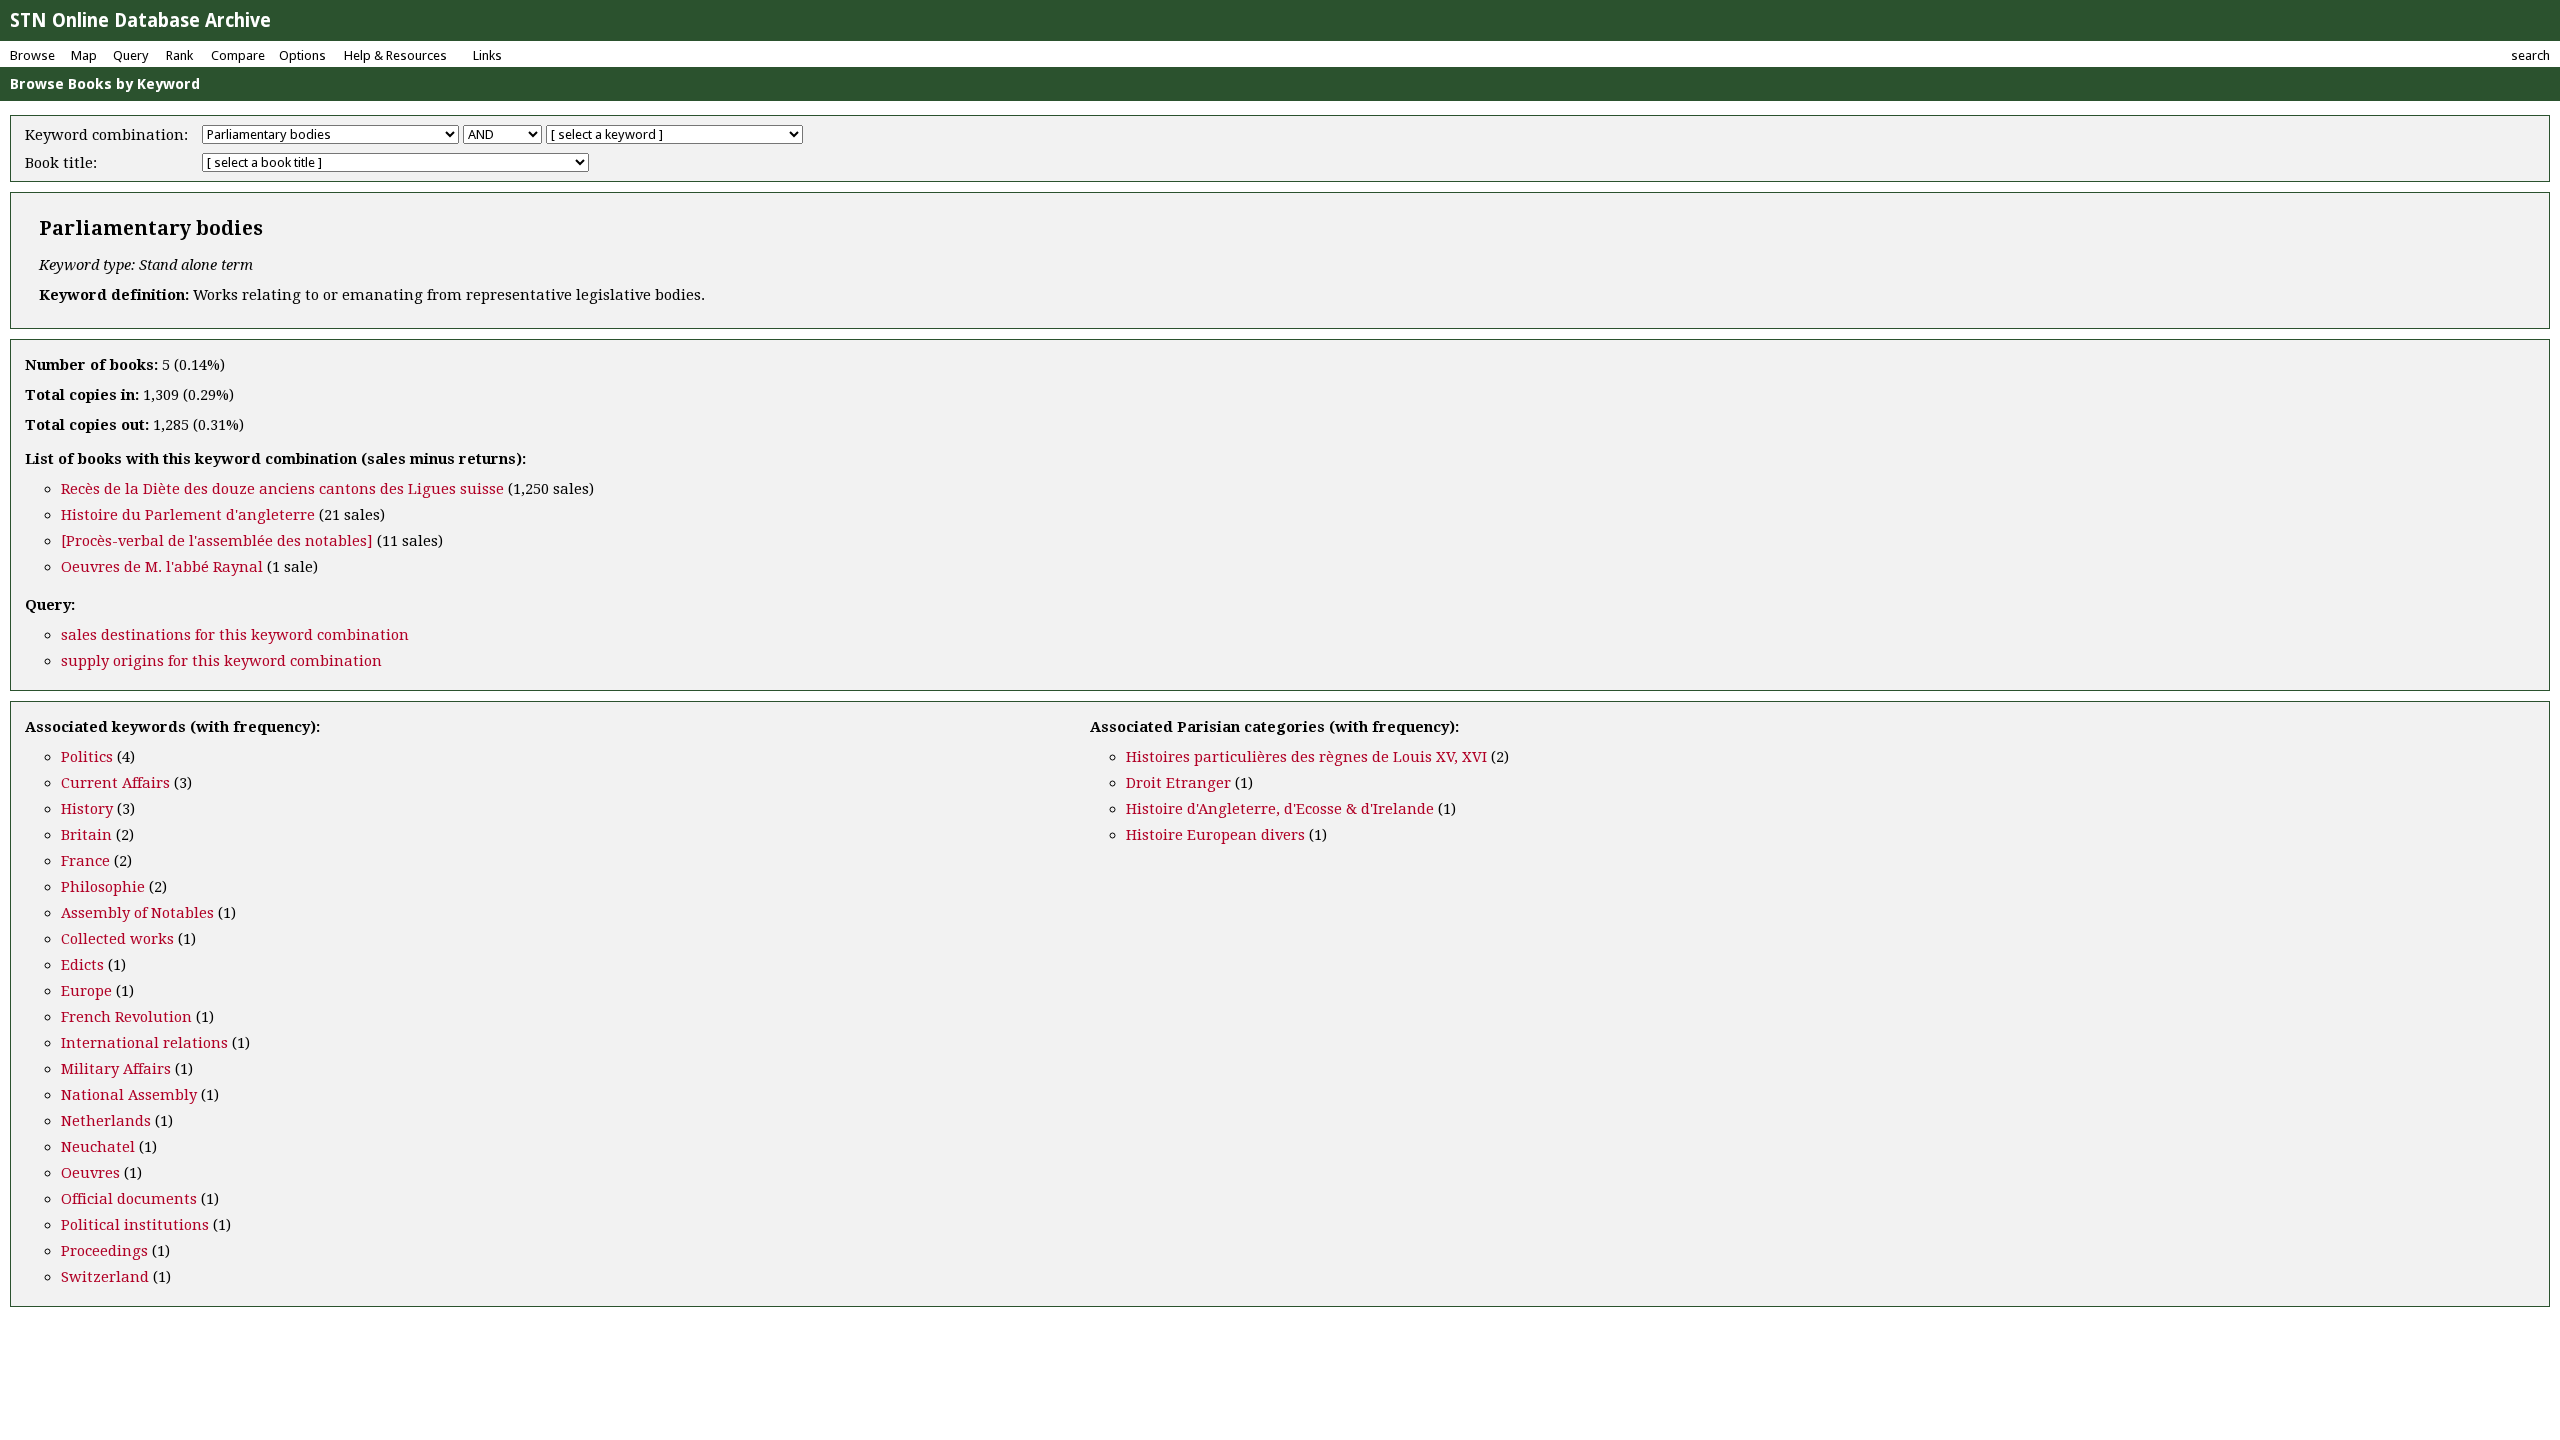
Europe (86, 991)
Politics (87, 757)
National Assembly (129, 1095)
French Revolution (126, 1017)
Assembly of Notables (137, 913)
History (87, 809)
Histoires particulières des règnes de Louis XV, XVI (1306, 757)
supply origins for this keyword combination (221, 661)
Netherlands (106, 1121)
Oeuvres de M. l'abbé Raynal (162, 567)
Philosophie (103, 887)
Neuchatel (98, 1147)
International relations (144, 1043)
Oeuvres (90, 1173)
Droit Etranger (1178, 783)
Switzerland (105, 1277)
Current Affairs (115, 783)
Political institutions (135, 1225)
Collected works (117, 939)
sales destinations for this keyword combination (235, 635)
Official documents (129, 1199)
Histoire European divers (1215, 835)
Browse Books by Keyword (105, 84)
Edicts (82, 965)
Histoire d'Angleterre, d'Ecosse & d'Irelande (1280, 809)
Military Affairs (116, 1069)
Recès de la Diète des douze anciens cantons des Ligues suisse (282, 489)
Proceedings (104, 1251)
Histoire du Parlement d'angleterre (188, 515)
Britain (86, 835)
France (85, 861)
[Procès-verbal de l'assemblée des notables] (217, 541)
